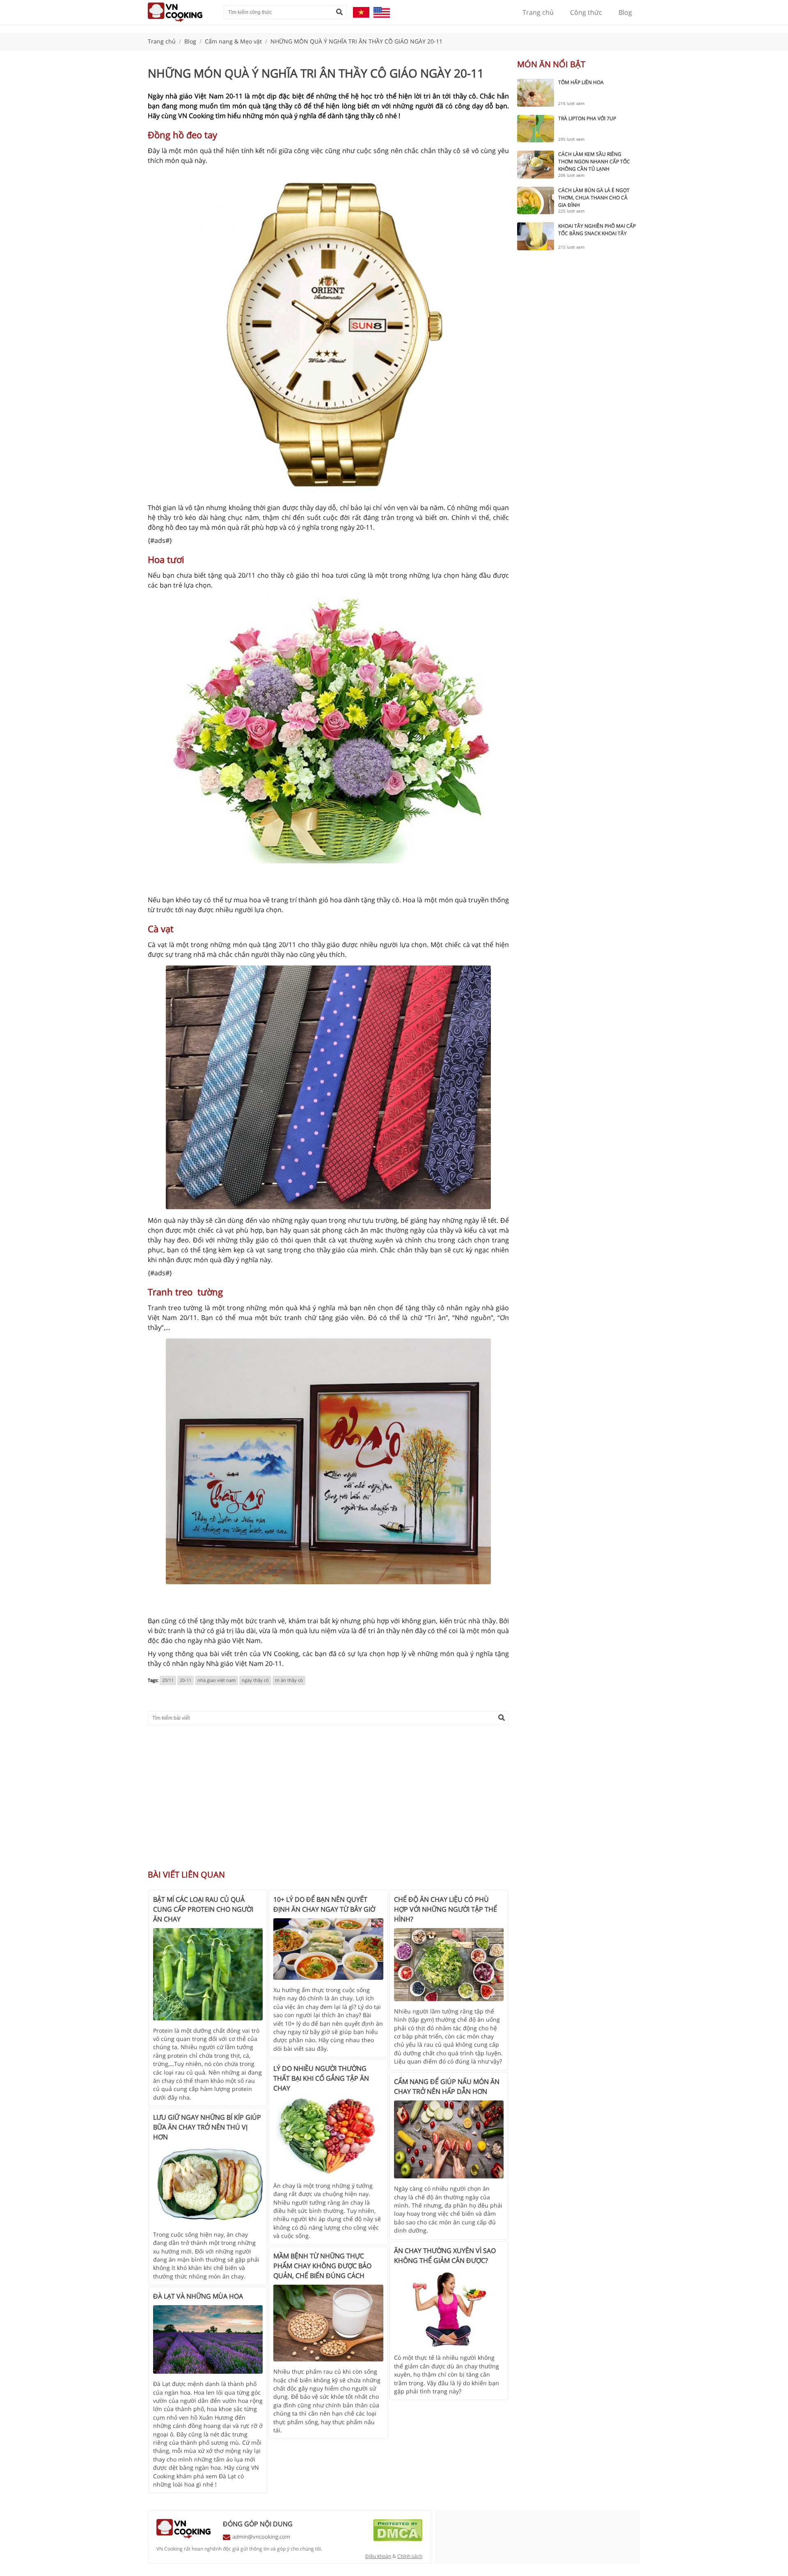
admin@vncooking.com (261, 2537)
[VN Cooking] (182, 12)
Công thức (586, 12)
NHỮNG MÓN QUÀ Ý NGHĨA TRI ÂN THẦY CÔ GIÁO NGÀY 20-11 (356, 41)
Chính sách (410, 2556)
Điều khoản (378, 2556)
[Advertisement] (328, 1795)
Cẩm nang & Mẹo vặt (233, 41)
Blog (625, 12)
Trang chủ (538, 12)
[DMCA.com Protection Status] (398, 2539)
